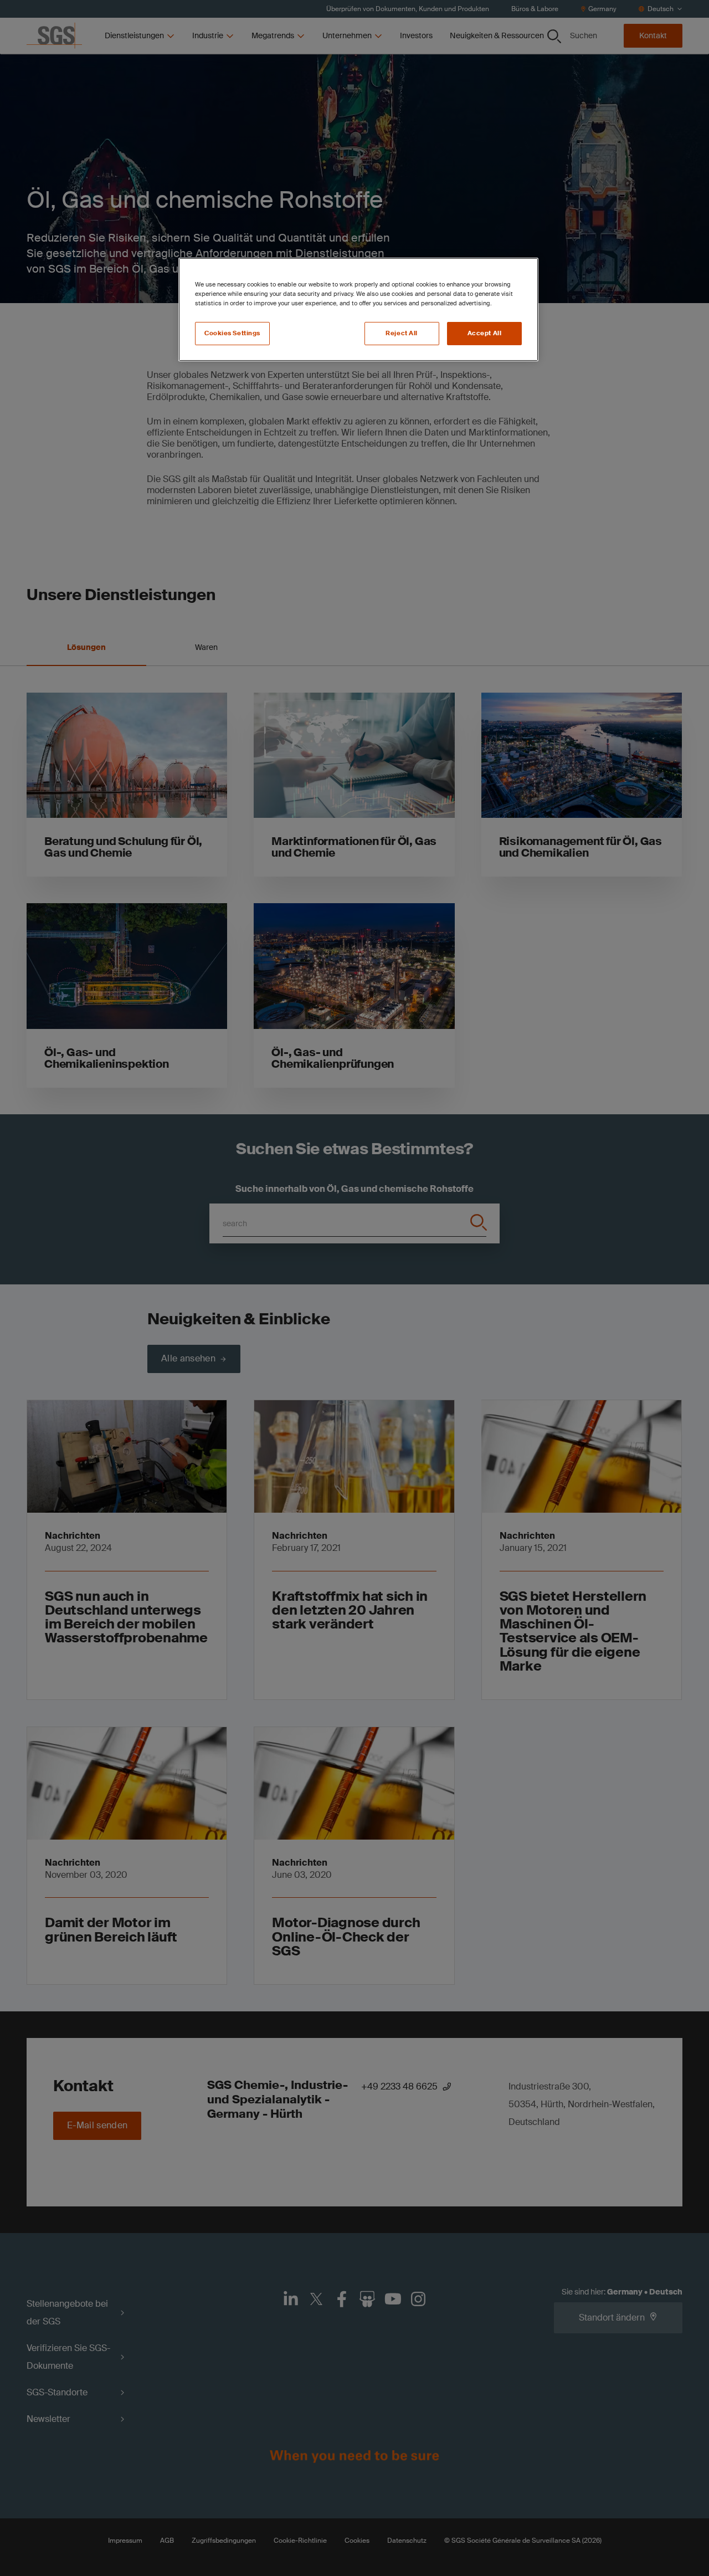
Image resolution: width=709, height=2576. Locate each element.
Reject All (402, 333)
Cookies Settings (232, 333)
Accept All (485, 333)
